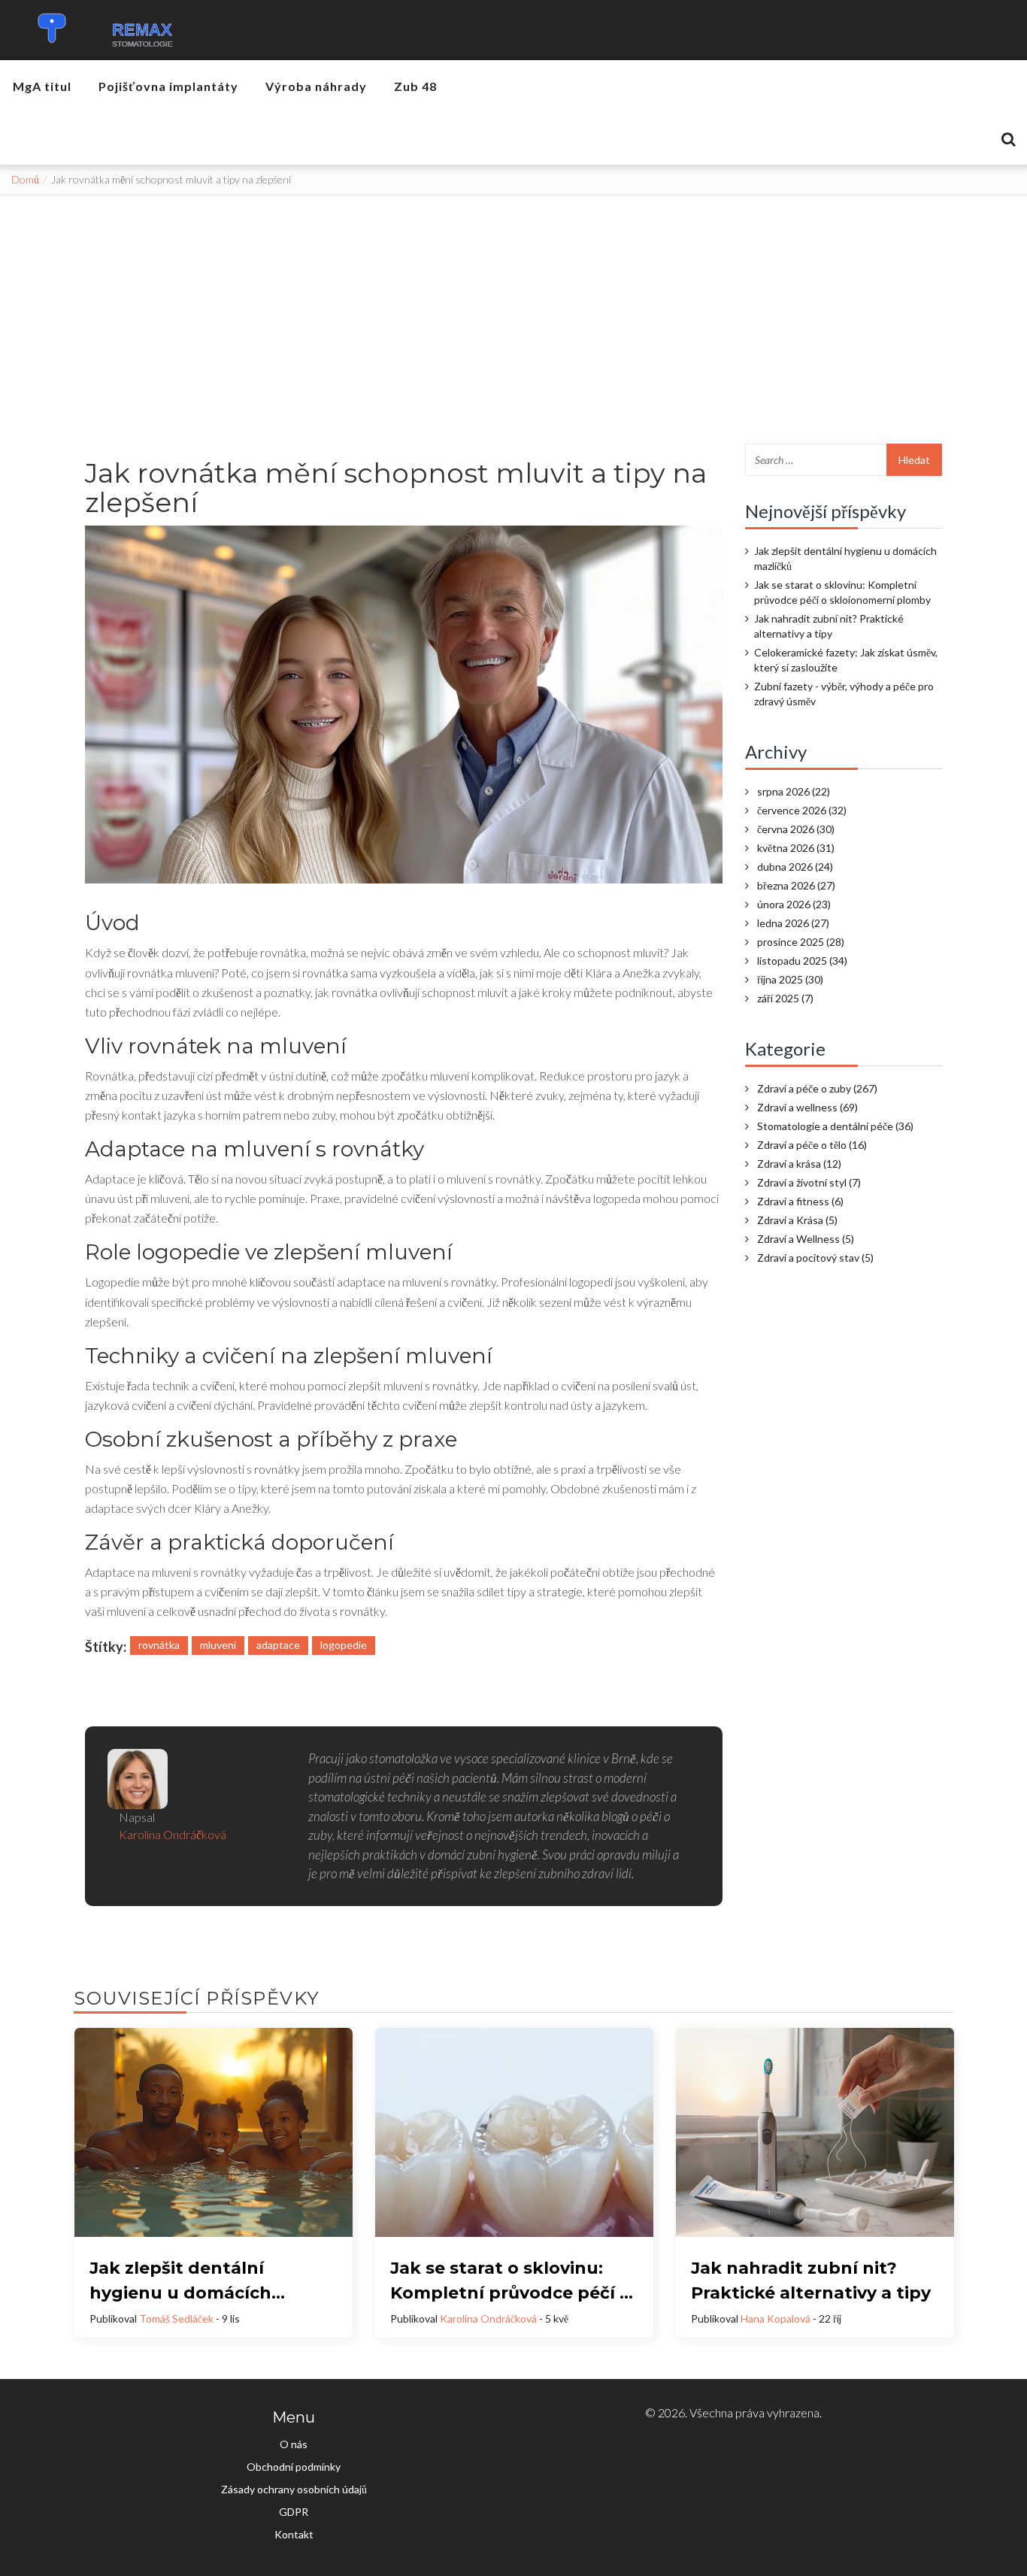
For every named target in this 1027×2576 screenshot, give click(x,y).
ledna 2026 (793, 923)
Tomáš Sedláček (176, 2318)
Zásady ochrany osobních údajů (294, 2489)
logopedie (344, 1645)
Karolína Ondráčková (488, 2318)
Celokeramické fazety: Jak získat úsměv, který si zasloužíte (846, 660)
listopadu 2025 (802, 961)
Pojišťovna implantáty (168, 86)
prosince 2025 (801, 942)
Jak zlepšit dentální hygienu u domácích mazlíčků (845, 558)
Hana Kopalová (776, 2318)
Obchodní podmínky (294, 2467)
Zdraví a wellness (807, 1107)
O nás (294, 2444)
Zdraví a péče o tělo (812, 1145)
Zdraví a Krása (797, 1220)
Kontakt (294, 2534)
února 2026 (794, 904)
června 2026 (796, 829)
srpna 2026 (794, 791)
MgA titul (42, 86)
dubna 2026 (795, 867)
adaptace (278, 1645)
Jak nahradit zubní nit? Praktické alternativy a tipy (829, 626)
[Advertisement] (513, 308)
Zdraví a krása (799, 1164)
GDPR (294, 2512)
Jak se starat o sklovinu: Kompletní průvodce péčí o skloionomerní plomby (842, 592)
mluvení (218, 1645)
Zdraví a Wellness (806, 1239)
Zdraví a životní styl (809, 1182)
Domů (25, 179)
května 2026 (796, 848)
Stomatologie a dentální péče (835, 1126)
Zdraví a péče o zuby (817, 1088)
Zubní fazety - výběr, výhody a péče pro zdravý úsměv (844, 694)
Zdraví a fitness (800, 1201)
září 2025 (785, 998)
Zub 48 (415, 86)
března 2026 (796, 885)
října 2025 (790, 979)
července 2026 (802, 810)
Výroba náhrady (316, 86)
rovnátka (159, 1645)
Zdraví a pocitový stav (815, 1258)
